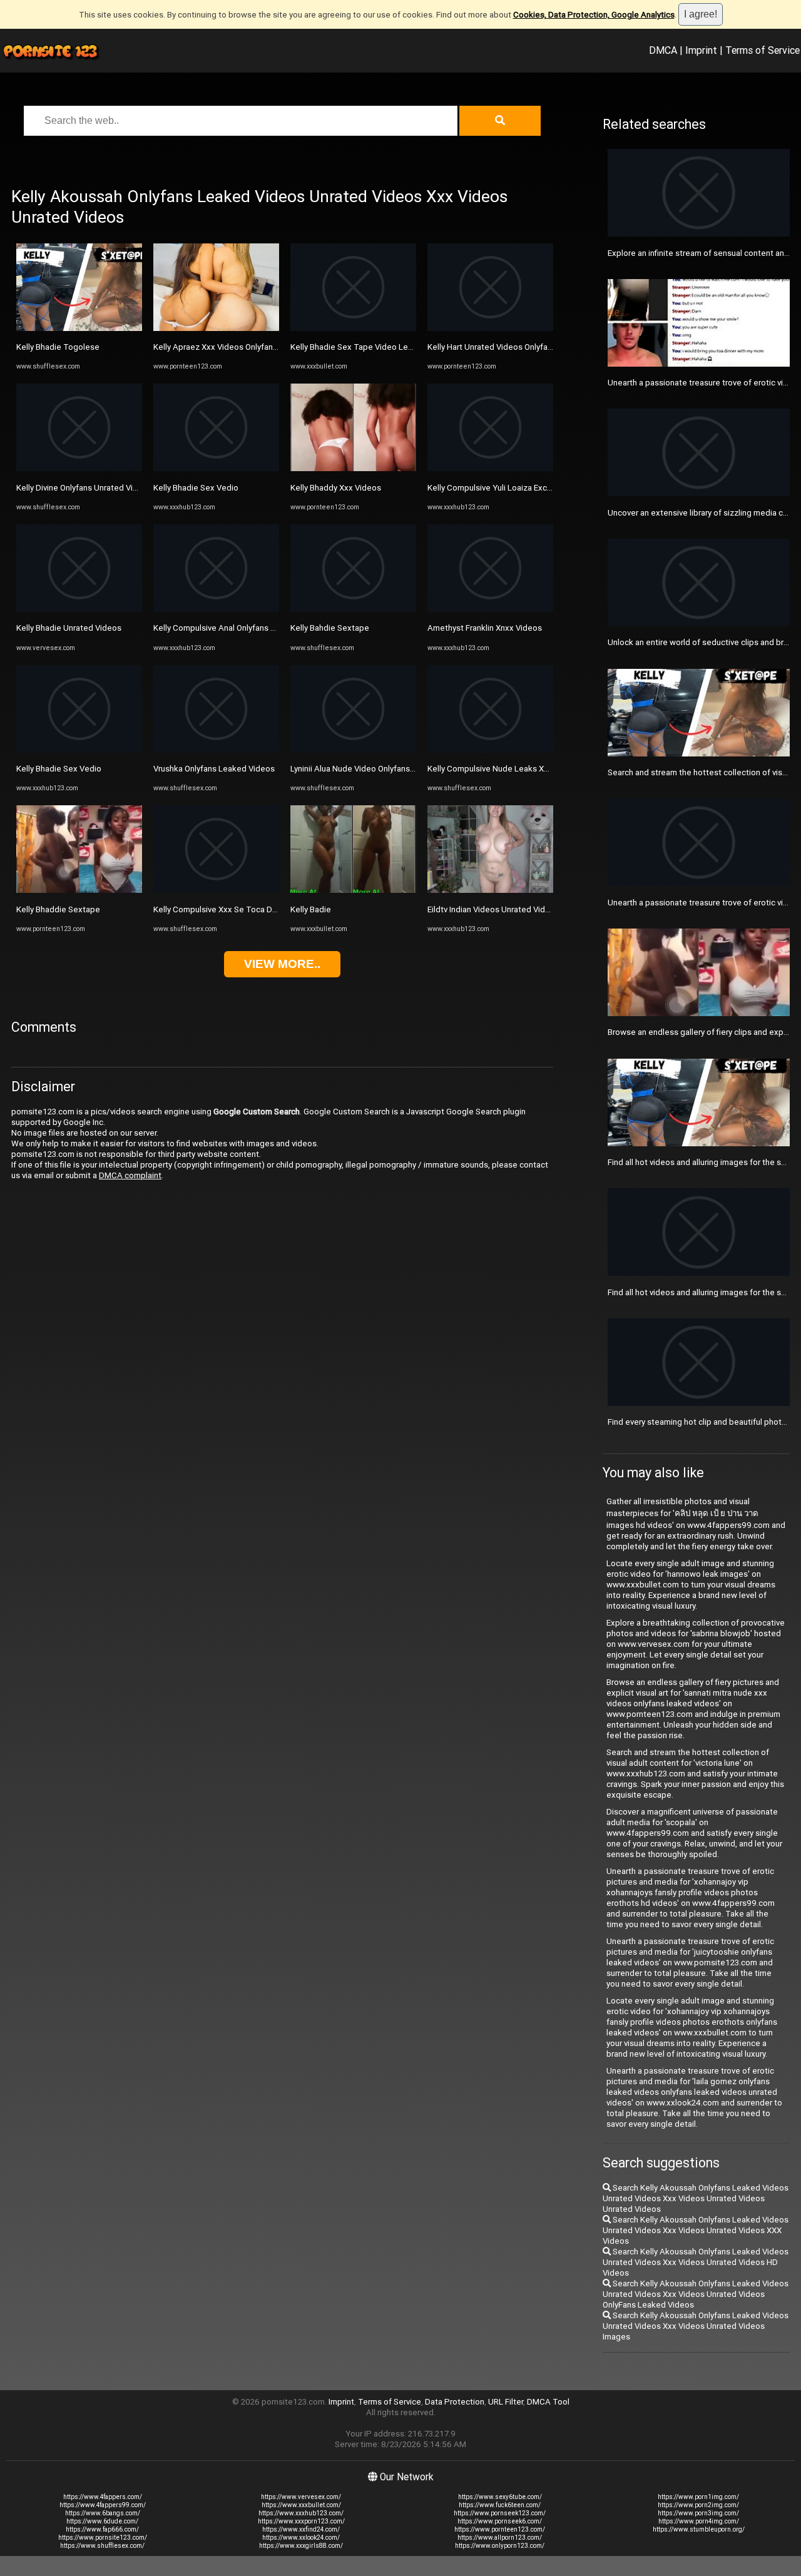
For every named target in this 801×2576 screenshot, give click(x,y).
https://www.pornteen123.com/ (500, 2529)
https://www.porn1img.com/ (698, 2497)
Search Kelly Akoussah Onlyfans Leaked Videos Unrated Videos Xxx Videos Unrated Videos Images (696, 2326)
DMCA (663, 50)
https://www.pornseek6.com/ (500, 2521)
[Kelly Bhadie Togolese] (79, 328)
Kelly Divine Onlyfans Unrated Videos (84, 488)
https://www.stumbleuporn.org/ (699, 2529)
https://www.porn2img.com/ (698, 2505)
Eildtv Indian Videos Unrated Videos (493, 909)
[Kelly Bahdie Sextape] (353, 609)
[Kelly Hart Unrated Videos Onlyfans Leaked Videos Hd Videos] (490, 328)
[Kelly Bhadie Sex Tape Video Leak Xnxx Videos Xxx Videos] (353, 328)
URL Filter (506, 2402)
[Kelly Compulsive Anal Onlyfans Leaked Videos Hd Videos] (216, 609)
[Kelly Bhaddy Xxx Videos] (353, 468)
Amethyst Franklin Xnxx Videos (485, 628)
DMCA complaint (130, 1175)
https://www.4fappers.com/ (103, 2497)
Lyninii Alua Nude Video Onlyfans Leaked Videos (379, 769)
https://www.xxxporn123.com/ (301, 2521)
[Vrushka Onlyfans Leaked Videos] (216, 750)
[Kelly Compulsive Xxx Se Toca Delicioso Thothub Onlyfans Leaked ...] (216, 890)
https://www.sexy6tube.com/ (500, 2497)
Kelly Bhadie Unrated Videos (69, 628)
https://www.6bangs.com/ (103, 2513)
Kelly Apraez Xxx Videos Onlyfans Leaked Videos (244, 347)
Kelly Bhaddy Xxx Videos (336, 488)
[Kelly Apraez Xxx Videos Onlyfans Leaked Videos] (216, 328)
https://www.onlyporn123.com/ (500, 2546)
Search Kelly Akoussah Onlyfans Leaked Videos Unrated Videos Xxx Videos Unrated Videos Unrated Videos (696, 2198)
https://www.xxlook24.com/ (301, 2538)
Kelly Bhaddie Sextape (58, 909)
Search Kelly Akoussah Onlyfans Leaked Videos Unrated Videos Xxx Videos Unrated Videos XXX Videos (696, 2230)
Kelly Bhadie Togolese (58, 347)
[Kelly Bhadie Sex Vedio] (79, 750)
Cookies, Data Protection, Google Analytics (594, 15)
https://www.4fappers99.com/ (103, 2505)
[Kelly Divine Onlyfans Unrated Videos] (79, 468)
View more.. (282, 964)
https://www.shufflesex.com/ (102, 2546)
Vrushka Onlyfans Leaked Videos (214, 769)
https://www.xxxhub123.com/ (301, 2513)
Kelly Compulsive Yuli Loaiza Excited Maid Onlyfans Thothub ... (542, 488)
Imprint (701, 50)
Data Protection (455, 2402)
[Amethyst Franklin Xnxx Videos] (490, 609)
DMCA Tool (548, 2402)
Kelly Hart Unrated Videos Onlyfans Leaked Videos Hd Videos (541, 347)
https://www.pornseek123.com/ (500, 2513)
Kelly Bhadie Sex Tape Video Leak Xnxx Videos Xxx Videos (400, 347)
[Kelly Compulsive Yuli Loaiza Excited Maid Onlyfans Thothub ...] (490, 468)
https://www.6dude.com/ (102, 2521)
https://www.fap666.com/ (102, 2529)
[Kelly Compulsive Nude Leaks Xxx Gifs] (490, 750)
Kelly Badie (311, 909)
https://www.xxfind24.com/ (301, 2529)
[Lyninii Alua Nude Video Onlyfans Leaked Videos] (353, 750)
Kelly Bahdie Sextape (330, 628)
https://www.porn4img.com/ (699, 2521)
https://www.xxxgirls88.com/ (301, 2546)
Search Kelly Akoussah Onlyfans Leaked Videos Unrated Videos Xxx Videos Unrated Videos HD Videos (696, 2262)
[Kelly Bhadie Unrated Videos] (79, 609)
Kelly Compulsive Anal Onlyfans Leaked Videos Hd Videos (260, 628)
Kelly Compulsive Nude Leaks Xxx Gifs (498, 769)
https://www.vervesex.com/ (301, 2497)
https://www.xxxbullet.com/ (301, 2505)
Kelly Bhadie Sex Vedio (59, 769)
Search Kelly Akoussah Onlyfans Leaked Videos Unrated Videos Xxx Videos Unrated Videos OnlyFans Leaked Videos (696, 2294)
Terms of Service (763, 50)
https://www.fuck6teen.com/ (500, 2505)
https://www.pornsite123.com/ (103, 2538)
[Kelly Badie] (353, 890)
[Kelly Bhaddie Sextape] (79, 890)
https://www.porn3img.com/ (698, 2513)
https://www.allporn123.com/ (500, 2538)
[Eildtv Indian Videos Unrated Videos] (490, 890)
